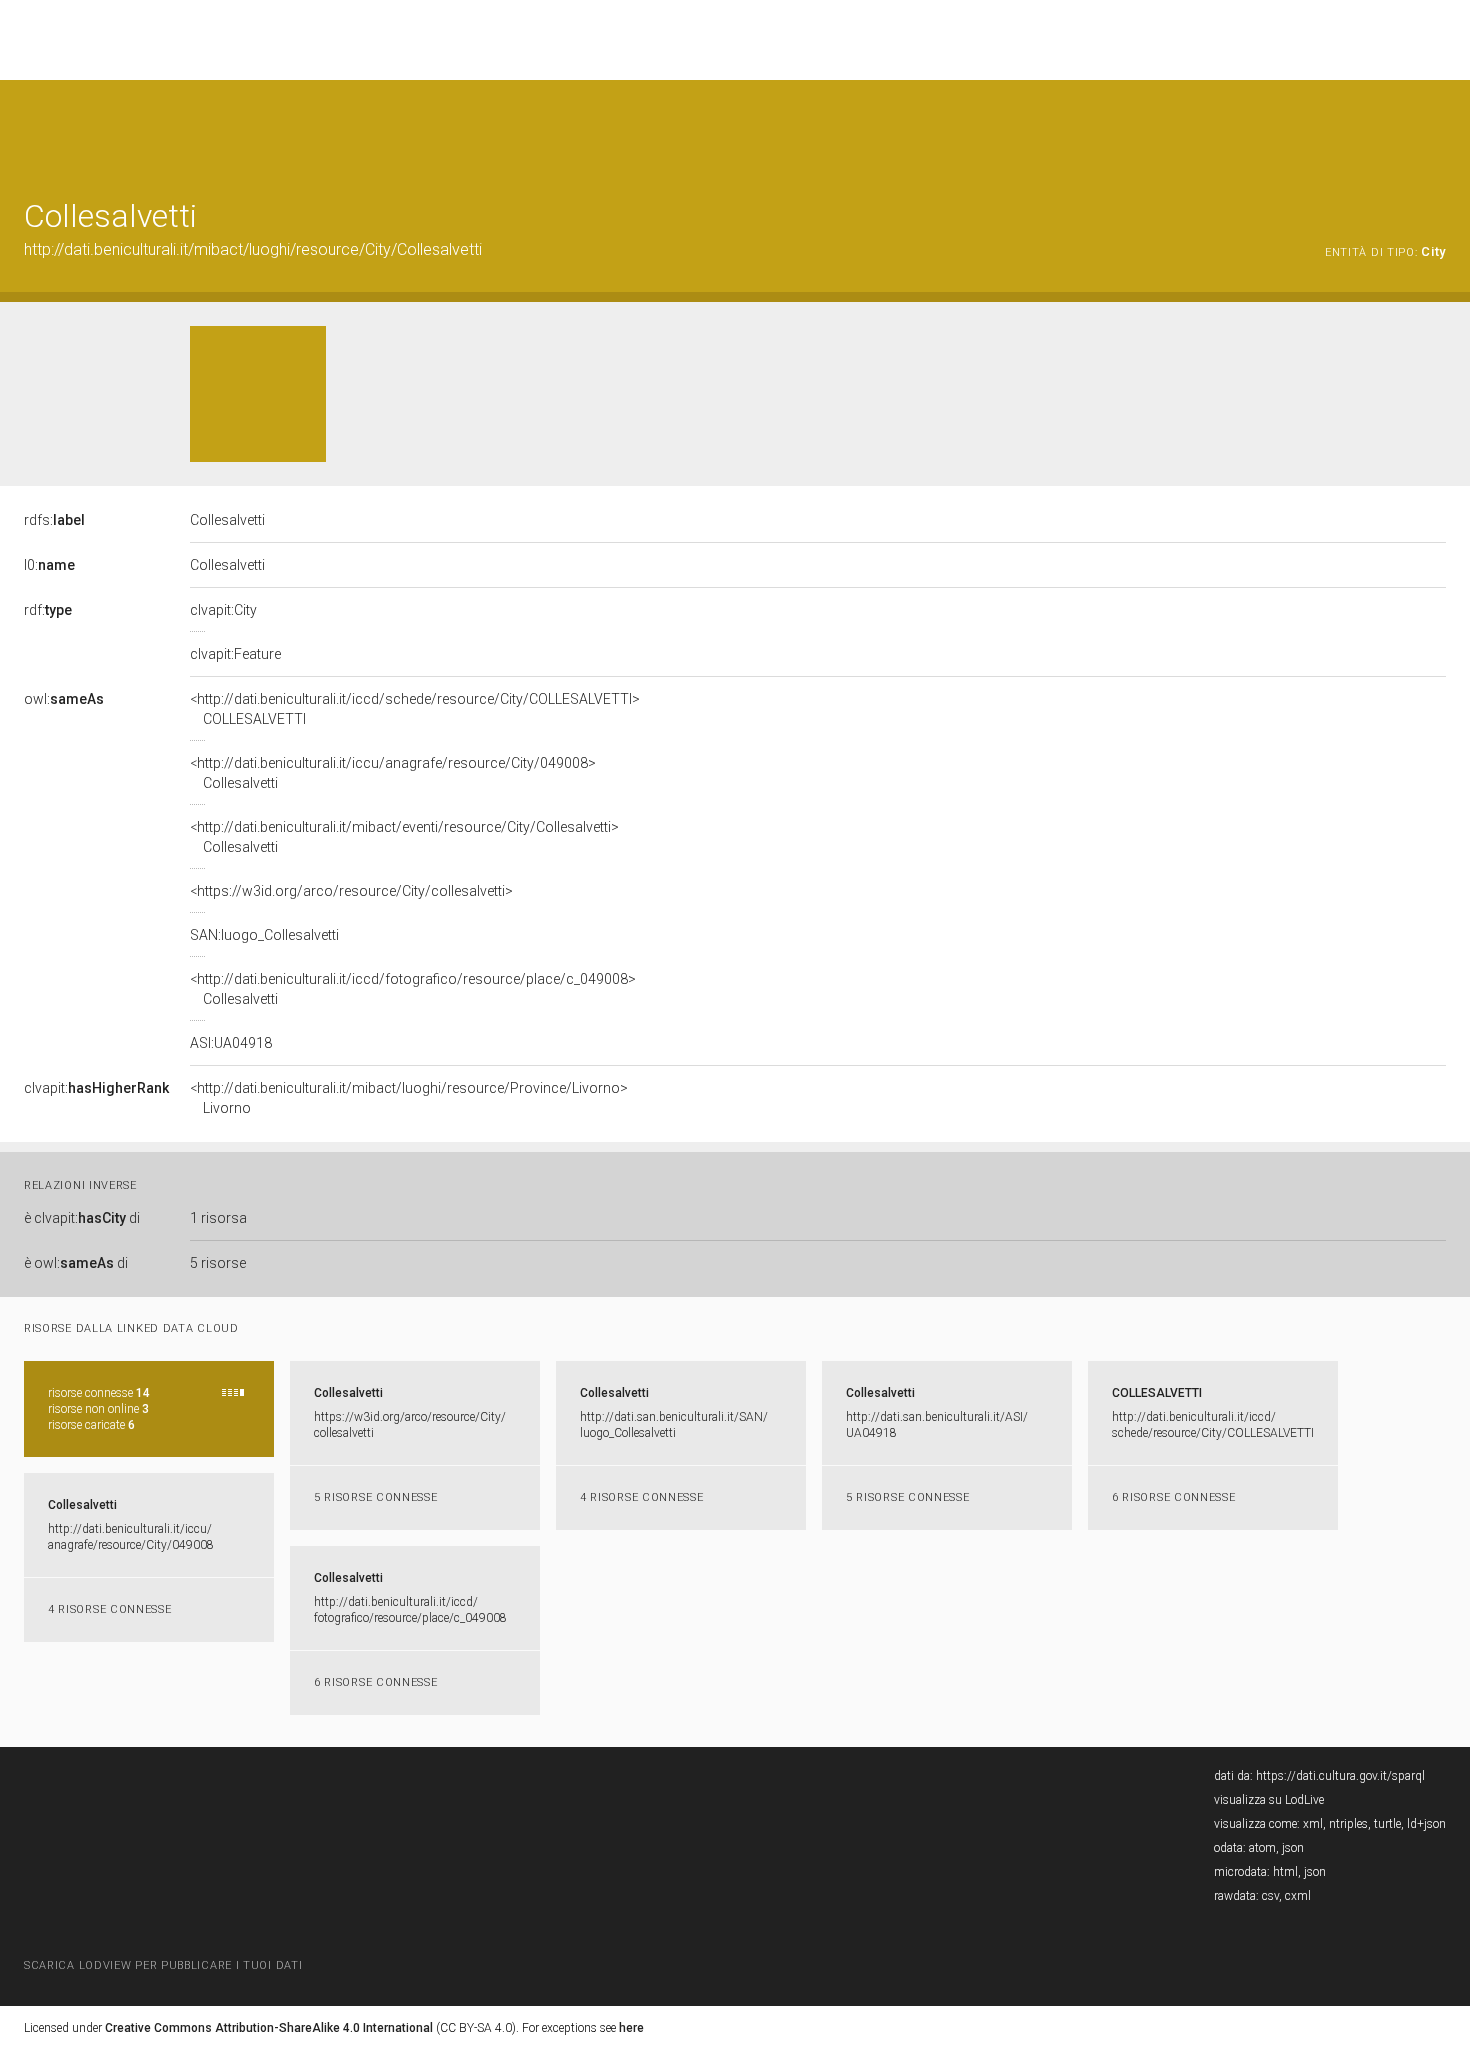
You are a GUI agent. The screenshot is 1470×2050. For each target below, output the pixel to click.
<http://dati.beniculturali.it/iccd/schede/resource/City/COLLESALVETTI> (415, 709)
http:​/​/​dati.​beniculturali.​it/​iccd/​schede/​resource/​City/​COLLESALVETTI (1213, 1425)
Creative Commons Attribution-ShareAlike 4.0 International (269, 2028)
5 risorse (218, 1263)
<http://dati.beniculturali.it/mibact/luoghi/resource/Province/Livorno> (409, 1098)
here (631, 2028)
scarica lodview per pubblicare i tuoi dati (163, 1965)
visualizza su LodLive (1269, 1800)
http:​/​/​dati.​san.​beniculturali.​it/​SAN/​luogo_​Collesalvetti (674, 1425)
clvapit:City (223, 610)
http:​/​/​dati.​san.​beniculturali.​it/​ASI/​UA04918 (937, 1425)
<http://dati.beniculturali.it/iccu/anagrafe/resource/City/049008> (393, 773)
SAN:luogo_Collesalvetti (264, 935)
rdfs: (54, 520)
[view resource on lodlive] (1436, 129)
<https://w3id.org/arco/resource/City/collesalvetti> (351, 891)
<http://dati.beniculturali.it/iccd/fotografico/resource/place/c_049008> (413, 989)
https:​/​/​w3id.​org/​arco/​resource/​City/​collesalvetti (410, 1425)
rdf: (48, 610)
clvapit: (96, 1088)
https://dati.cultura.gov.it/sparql (1340, 1776)
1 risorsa (218, 1218)
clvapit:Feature (235, 654)
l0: (49, 565)
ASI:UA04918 (231, 1043)
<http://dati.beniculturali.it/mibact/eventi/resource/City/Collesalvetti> (404, 837)
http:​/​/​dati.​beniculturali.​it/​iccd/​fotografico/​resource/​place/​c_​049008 (410, 1610)
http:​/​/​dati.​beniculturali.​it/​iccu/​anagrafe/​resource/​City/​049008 (131, 1537)
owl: (64, 699)
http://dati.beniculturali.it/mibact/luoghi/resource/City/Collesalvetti (253, 249)
